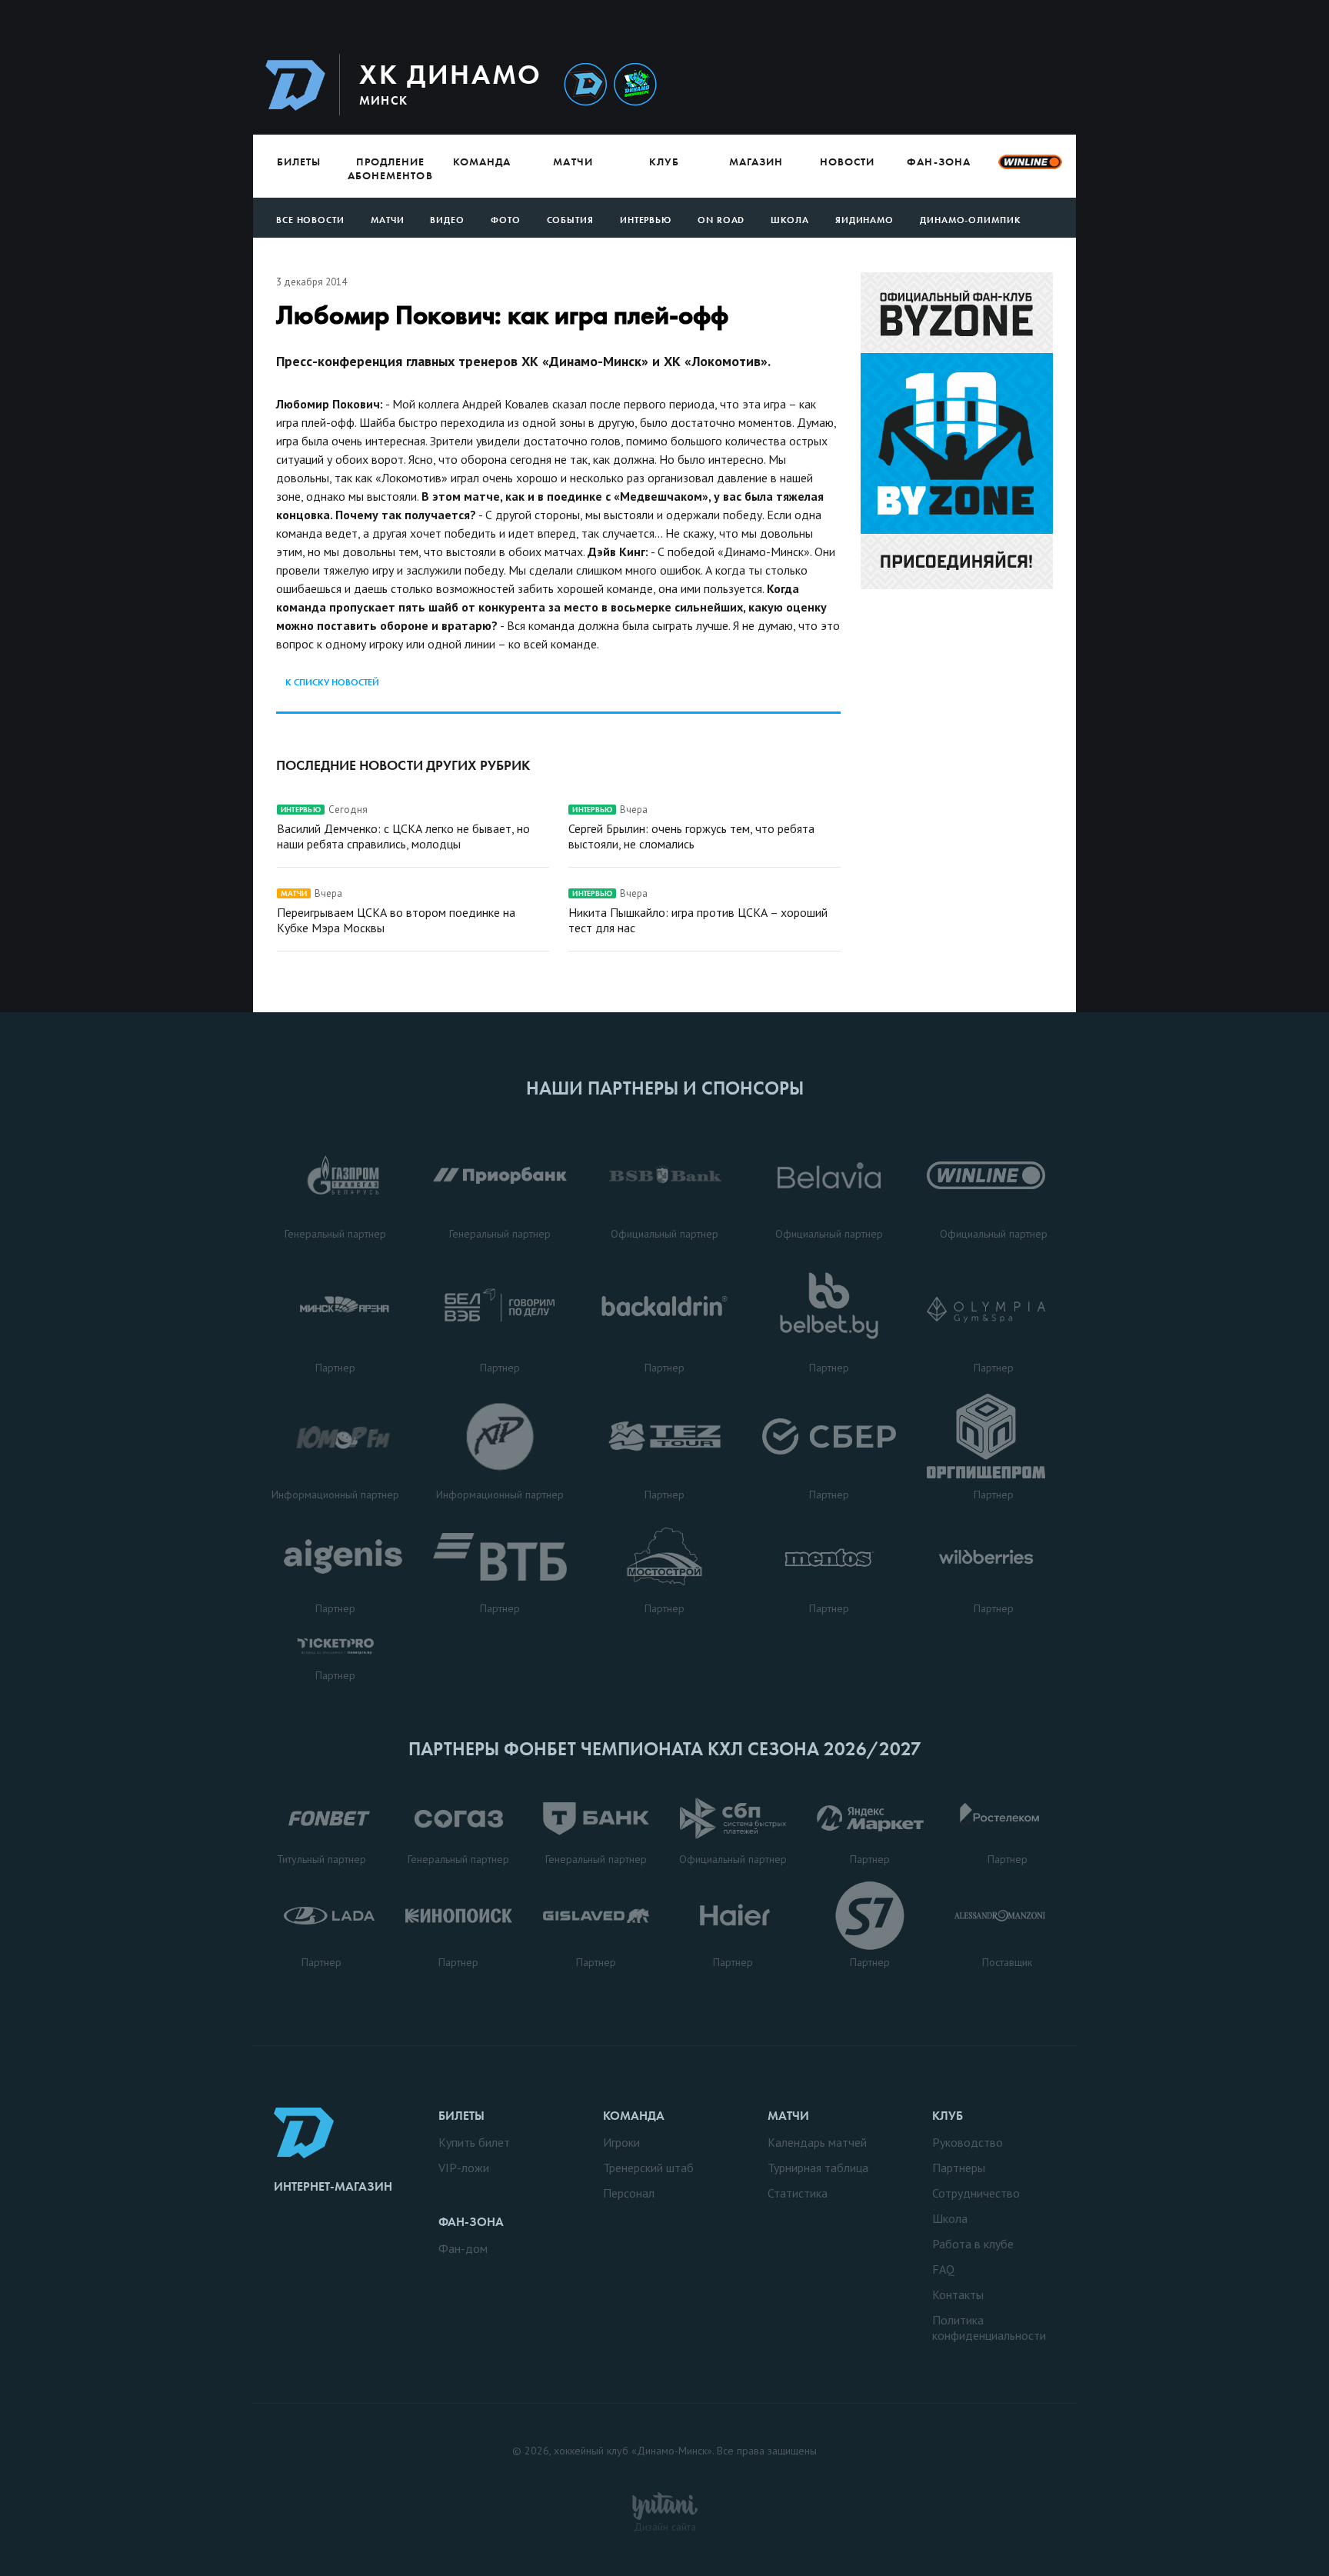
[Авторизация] (931, 84)
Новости (847, 162)
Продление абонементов (390, 168)
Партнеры (959, 2168)
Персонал (629, 2193)
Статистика (798, 2193)
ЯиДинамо (864, 220)
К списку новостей (332, 682)
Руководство (968, 2142)
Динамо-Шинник (585, 85)
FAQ (943, 2269)
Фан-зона (938, 162)
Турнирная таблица (818, 2168)
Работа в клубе (973, 2244)
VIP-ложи (464, 2168)
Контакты (958, 2294)
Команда (482, 162)
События (570, 220)
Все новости (310, 220)
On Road (721, 220)
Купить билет (474, 2142)
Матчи (573, 162)
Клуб (664, 162)
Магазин (756, 162)
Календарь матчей (817, 2142)
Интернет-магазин (333, 2186)
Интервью (646, 220)
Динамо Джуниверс (635, 85)
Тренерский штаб (648, 2168)
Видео (447, 220)
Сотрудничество (976, 2193)
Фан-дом (463, 2248)
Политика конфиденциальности (989, 2328)
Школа (790, 220)
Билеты (299, 162)
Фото (506, 220)
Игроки (621, 2142)
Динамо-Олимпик (971, 220)
